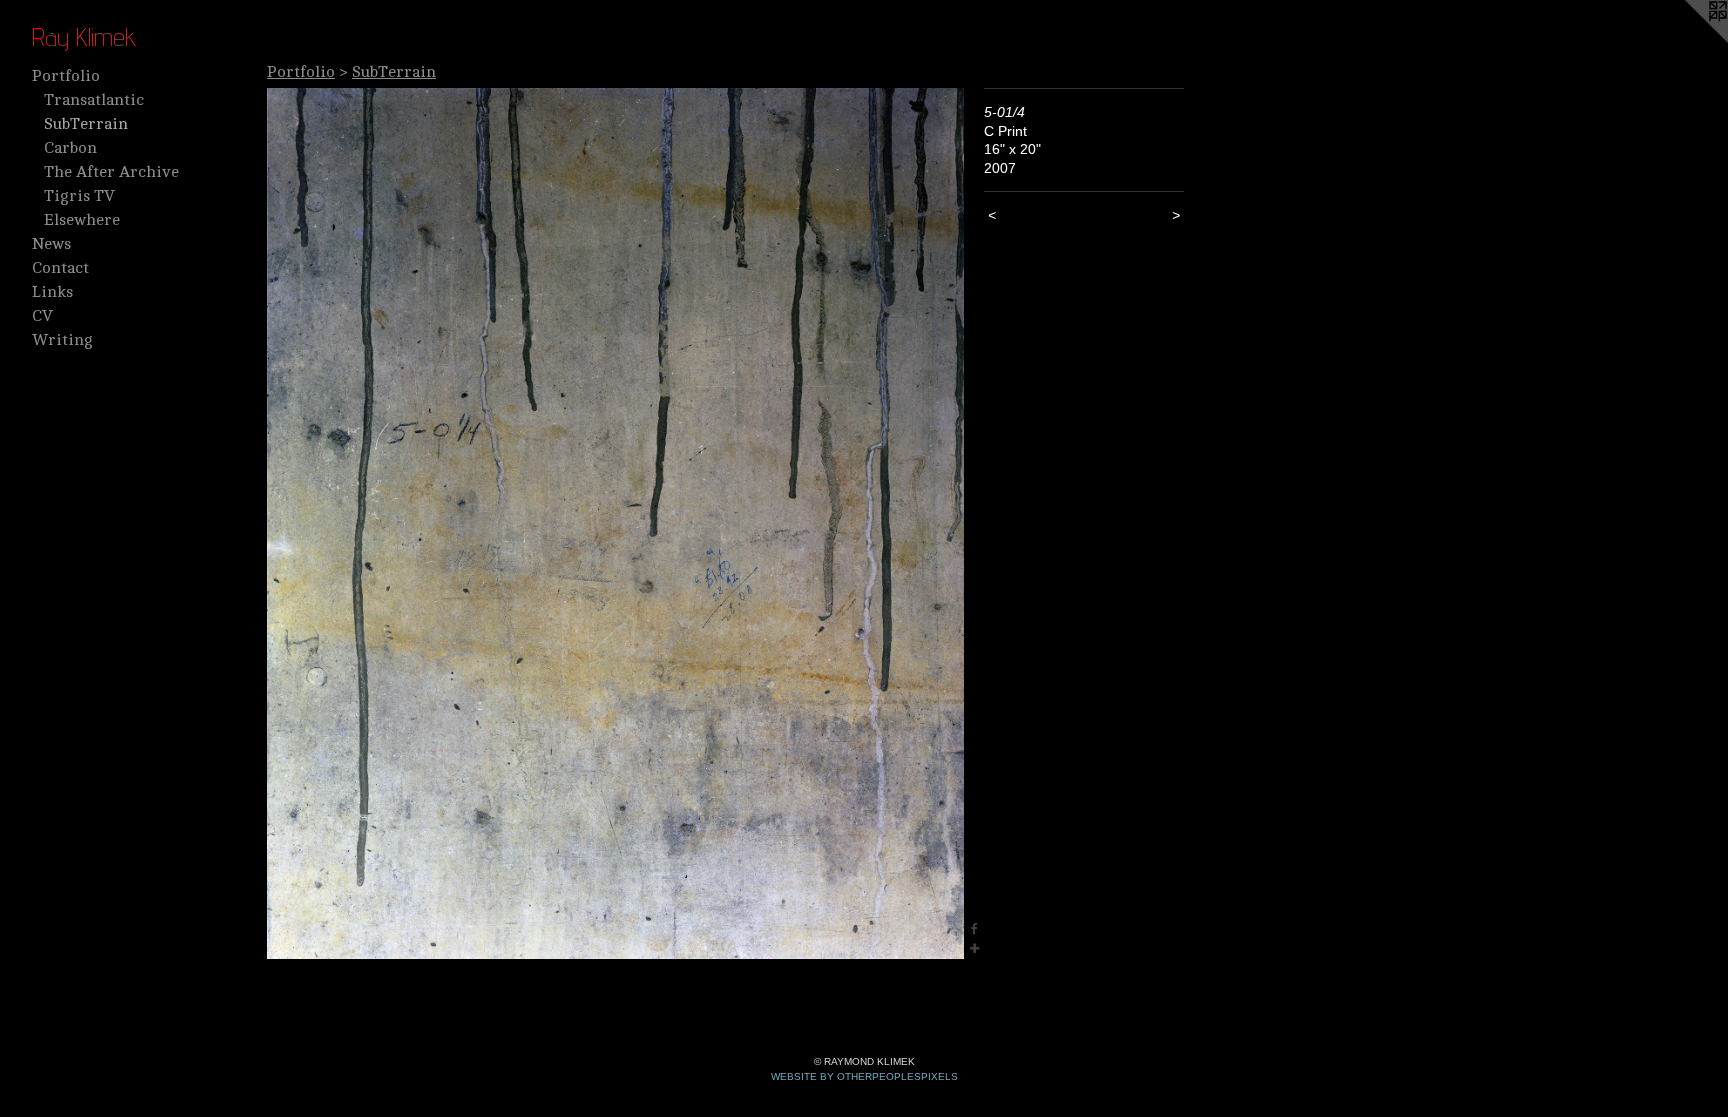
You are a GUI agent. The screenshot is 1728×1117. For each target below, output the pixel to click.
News (51, 244)
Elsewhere (82, 220)
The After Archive (111, 172)
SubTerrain (86, 124)
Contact (60, 268)
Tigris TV (79, 196)
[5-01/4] (615, 523)
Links (52, 292)
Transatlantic (94, 100)
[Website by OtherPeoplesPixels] (1688, 40)
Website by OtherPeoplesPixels (864, 1076)
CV (42, 316)
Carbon (70, 148)
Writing (62, 340)
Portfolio (66, 76)
